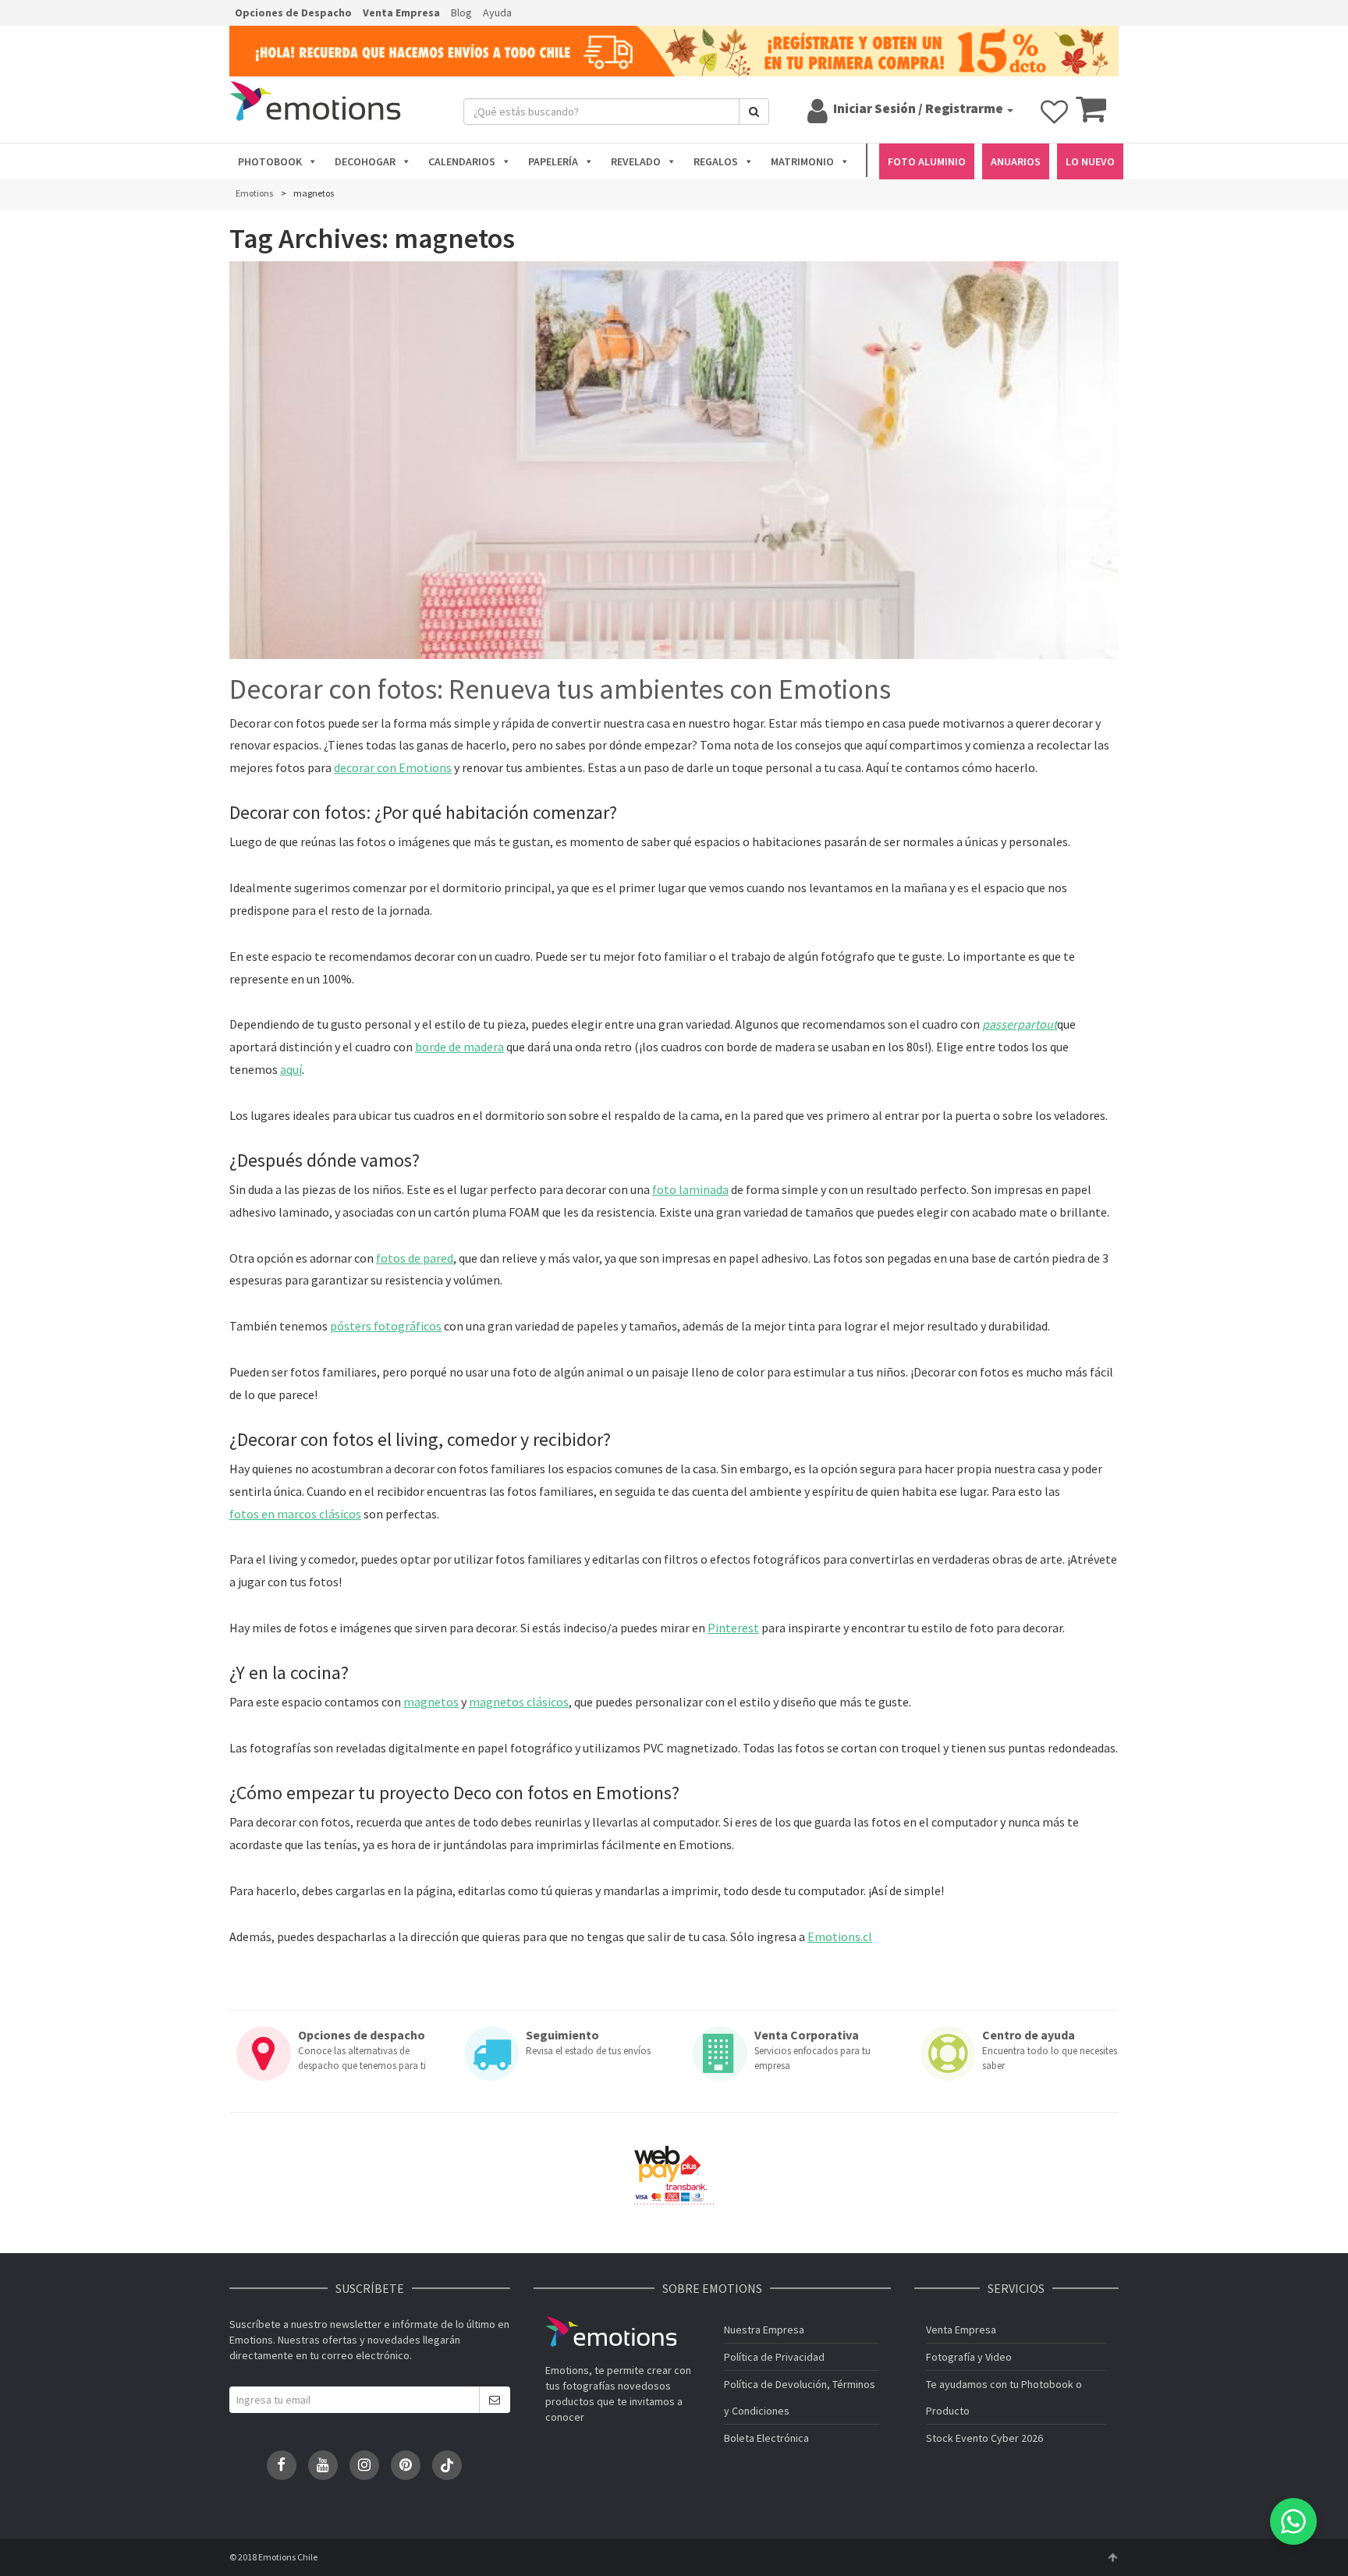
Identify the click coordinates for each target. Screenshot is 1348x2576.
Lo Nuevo (1090, 161)
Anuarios (1016, 161)
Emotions (611, 2332)
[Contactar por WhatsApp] (1293, 2521)
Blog (461, 12)
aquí (291, 1069)
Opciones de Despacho (293, 12)
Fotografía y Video (969, 2357)
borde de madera (459, 1047)
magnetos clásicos (519, 1702)
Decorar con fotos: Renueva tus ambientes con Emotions (560, 689)
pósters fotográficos (386, 1326)
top (1112, 2557)
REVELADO (636, 161)
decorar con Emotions (393, 767)
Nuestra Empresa (764, 2330)
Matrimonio (802, 161)
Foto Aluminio (927, 161)
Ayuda (497, 12)
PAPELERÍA (553, 161)
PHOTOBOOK (270, 161)
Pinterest (733, 1628)
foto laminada (690, 1189)
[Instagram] (364, 2465)
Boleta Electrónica (766, 2438)
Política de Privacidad (774, 2357)
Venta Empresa (401, 12)
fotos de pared (415, 1258)
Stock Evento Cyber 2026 (984, 2438)
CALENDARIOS (462, 161)
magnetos (431, 1702)
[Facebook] (282, 2465)
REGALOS (716, 161)
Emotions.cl (840, 1936)
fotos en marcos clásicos (295, 1514)
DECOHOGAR (365, 161)
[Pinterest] (406, 2465)
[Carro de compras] (1091, 116)
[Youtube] (323, 2465)
